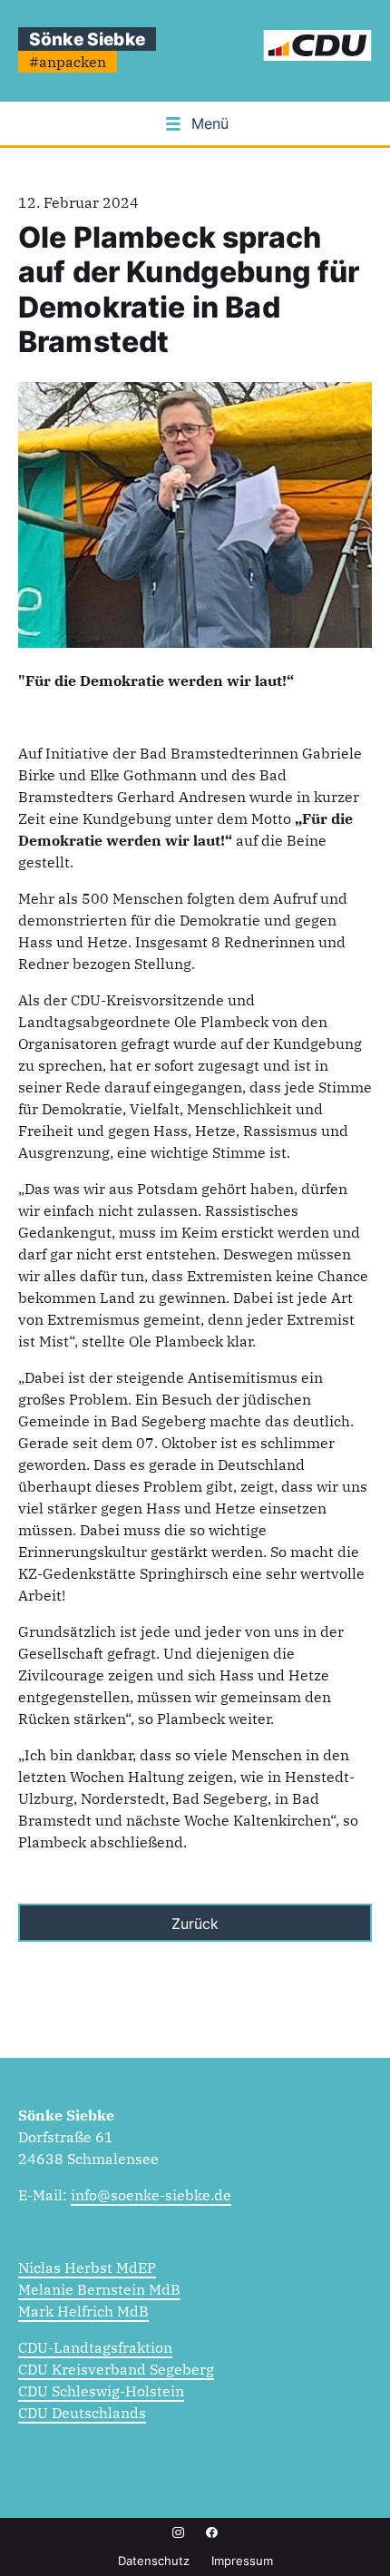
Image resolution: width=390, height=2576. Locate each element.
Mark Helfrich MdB (83, 2311)
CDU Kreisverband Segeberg (116, 2369)
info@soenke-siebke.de (151, 2195)
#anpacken (68, 62)
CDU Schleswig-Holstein (101, 2391)
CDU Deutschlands (82, 2413)
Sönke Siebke (87, 39)
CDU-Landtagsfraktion (95, 2347)
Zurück (195, 1924)
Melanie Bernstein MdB (99, 2289)
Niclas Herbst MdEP (87, 2267)
